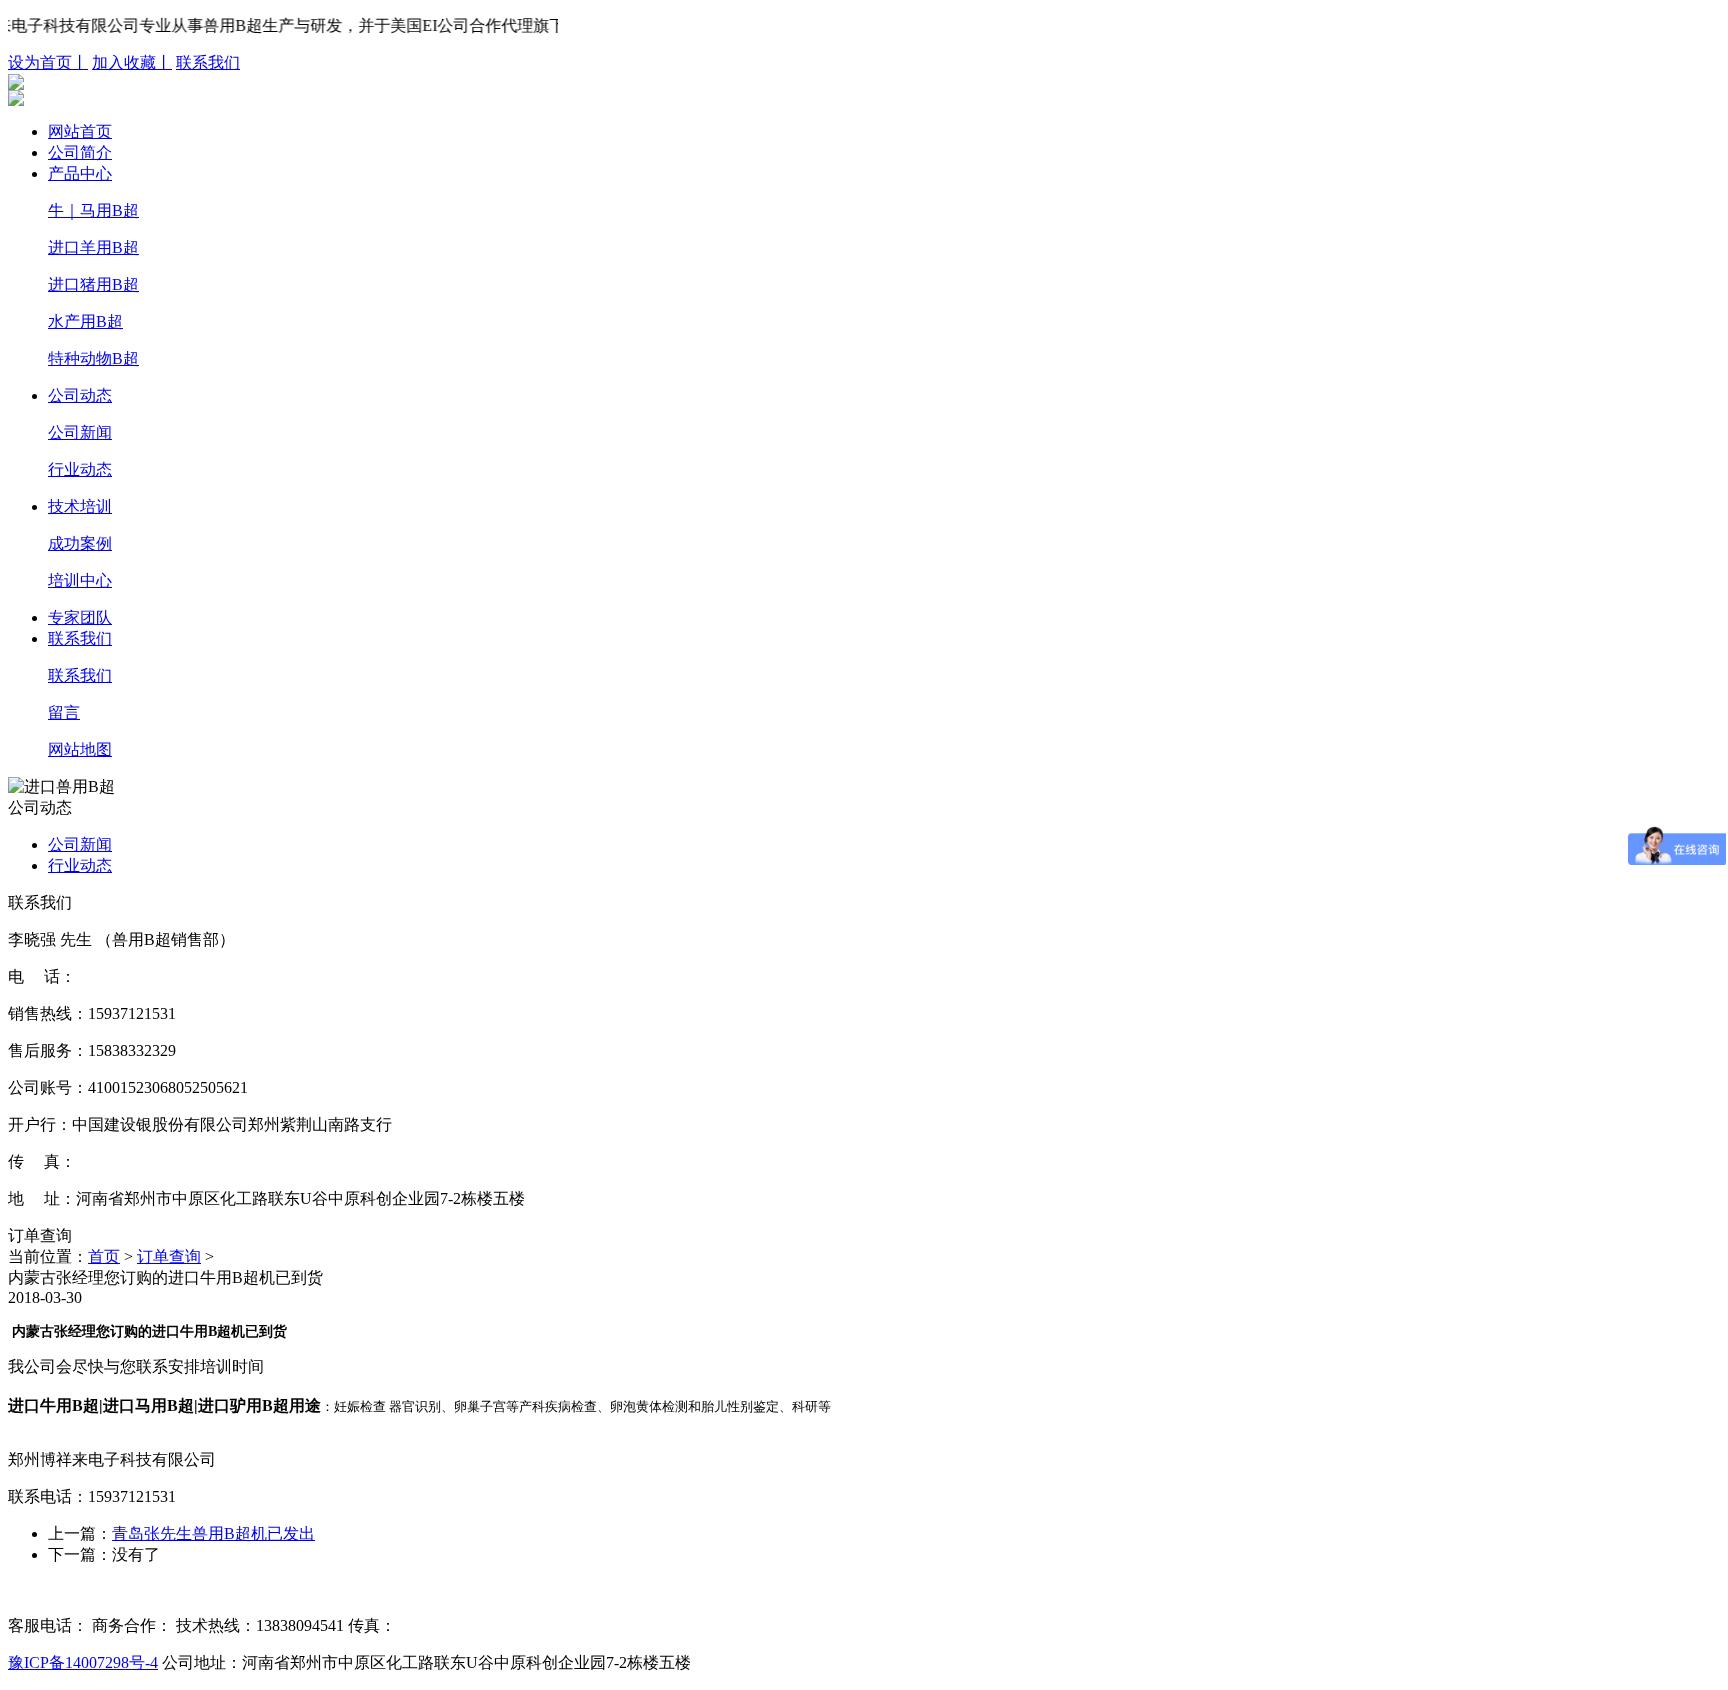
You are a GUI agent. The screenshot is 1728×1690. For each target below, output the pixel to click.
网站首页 (80, 131)
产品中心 (80, 173)
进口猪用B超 (93, 284)
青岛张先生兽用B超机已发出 (213, 1533)
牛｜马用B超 (93, 210)
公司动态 (80, 395)
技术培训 (80, 506)
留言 (64, 712)
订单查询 (169, 1256)
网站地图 (80, 749)
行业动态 (80, 469)
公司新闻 (80, 432)
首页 (104, 1256)
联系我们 (208, 62)
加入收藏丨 (132, 62)
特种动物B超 (93, 358)
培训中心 (80, 580)
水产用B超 (85, 321)
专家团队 (80, 617)
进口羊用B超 (93, 247)
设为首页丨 (48, 62)
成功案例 (80, 543)
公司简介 (80, 152)
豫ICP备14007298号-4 (83, 1662)
